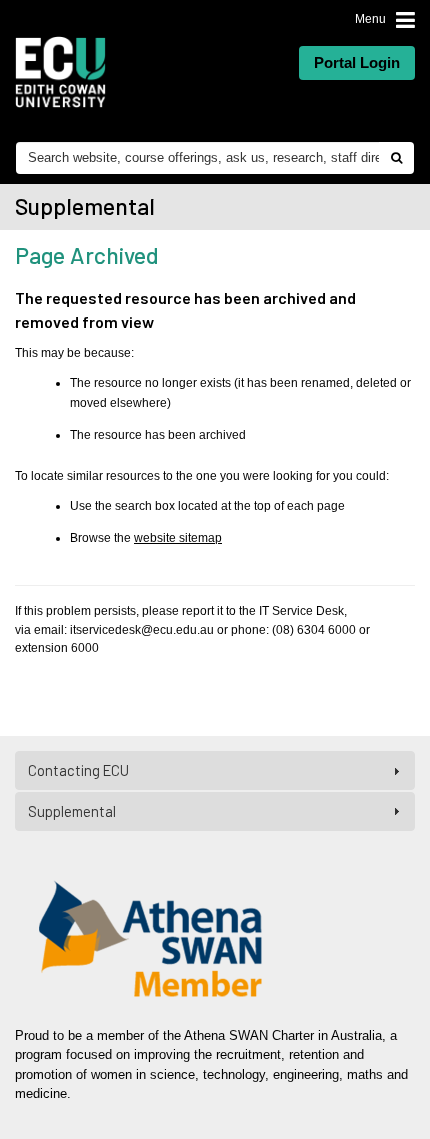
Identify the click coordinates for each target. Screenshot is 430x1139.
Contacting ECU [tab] (78, 770)
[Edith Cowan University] (60, 72)
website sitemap (178, 538)
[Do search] (396, 158)
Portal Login (357, 62)
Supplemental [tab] (72, 811)
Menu (370, 19)
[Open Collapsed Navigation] (405, 19)
